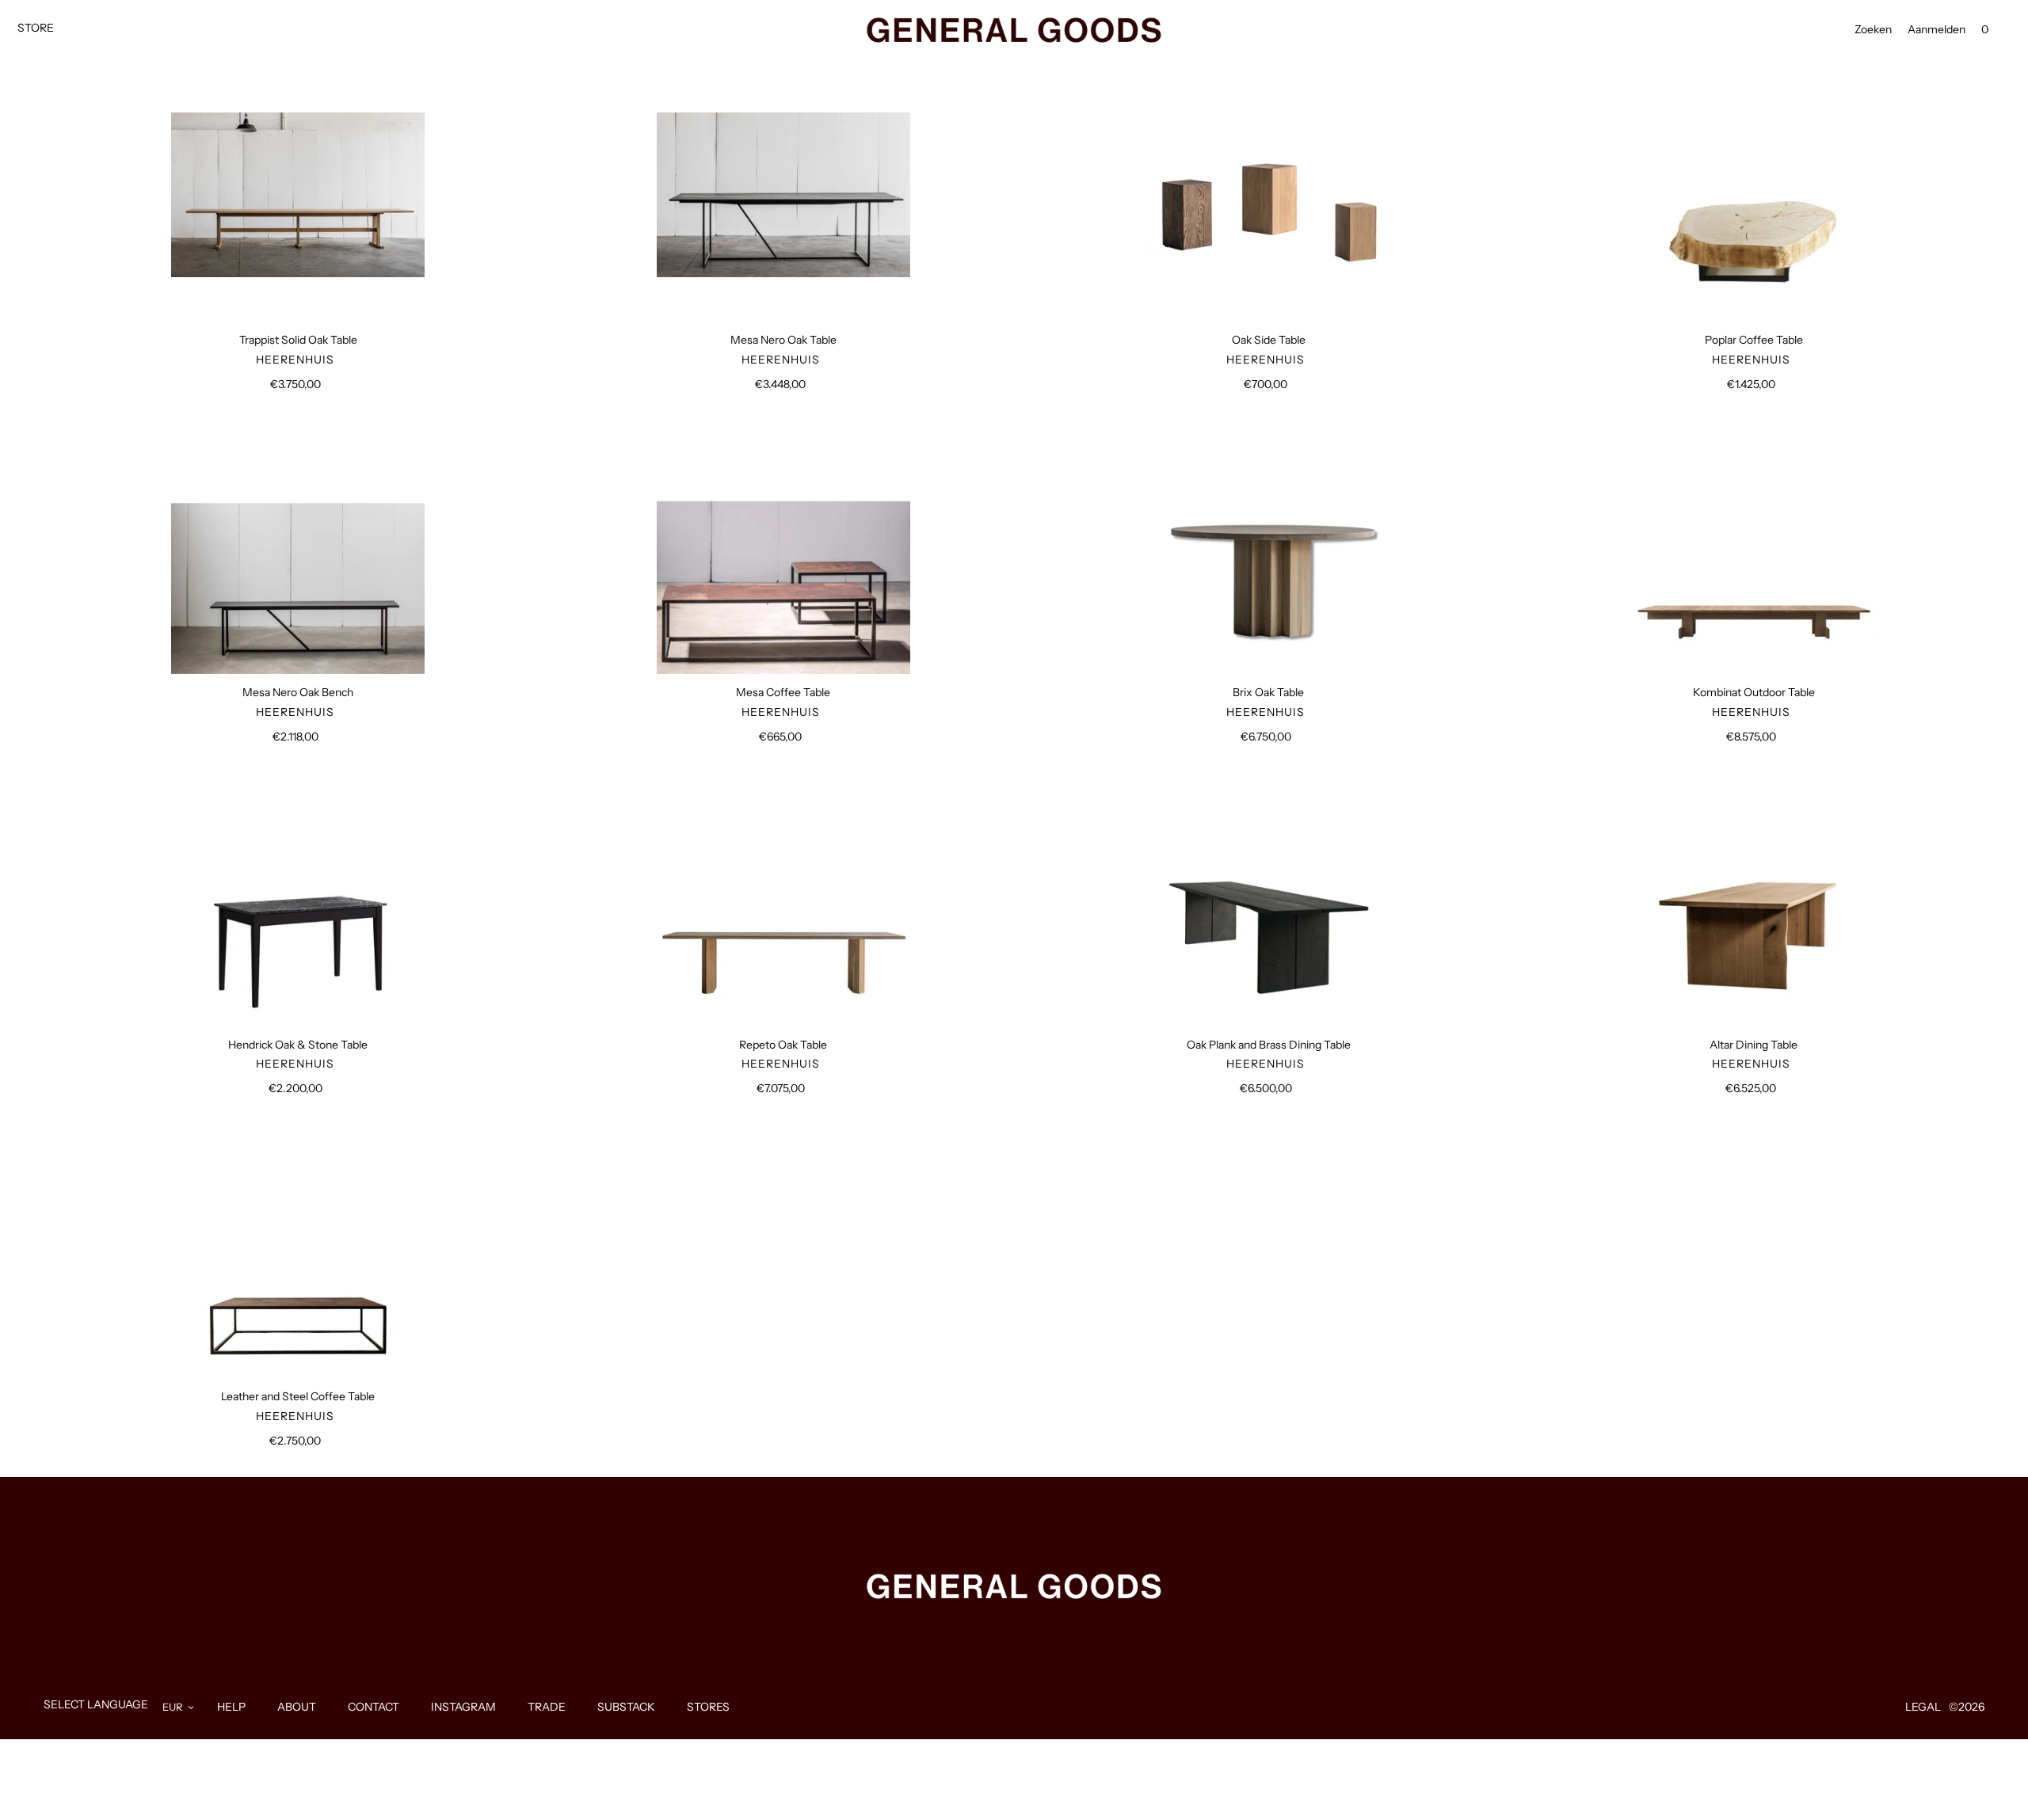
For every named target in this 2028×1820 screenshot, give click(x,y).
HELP (231, 1707)
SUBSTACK (626, 1707)
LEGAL (1923, 1707)
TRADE (547, 1707)
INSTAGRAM (463, 1707)
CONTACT (374, 1707)
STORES (708, 1707)
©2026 (1967, 1707)
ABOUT (297, 1707)
